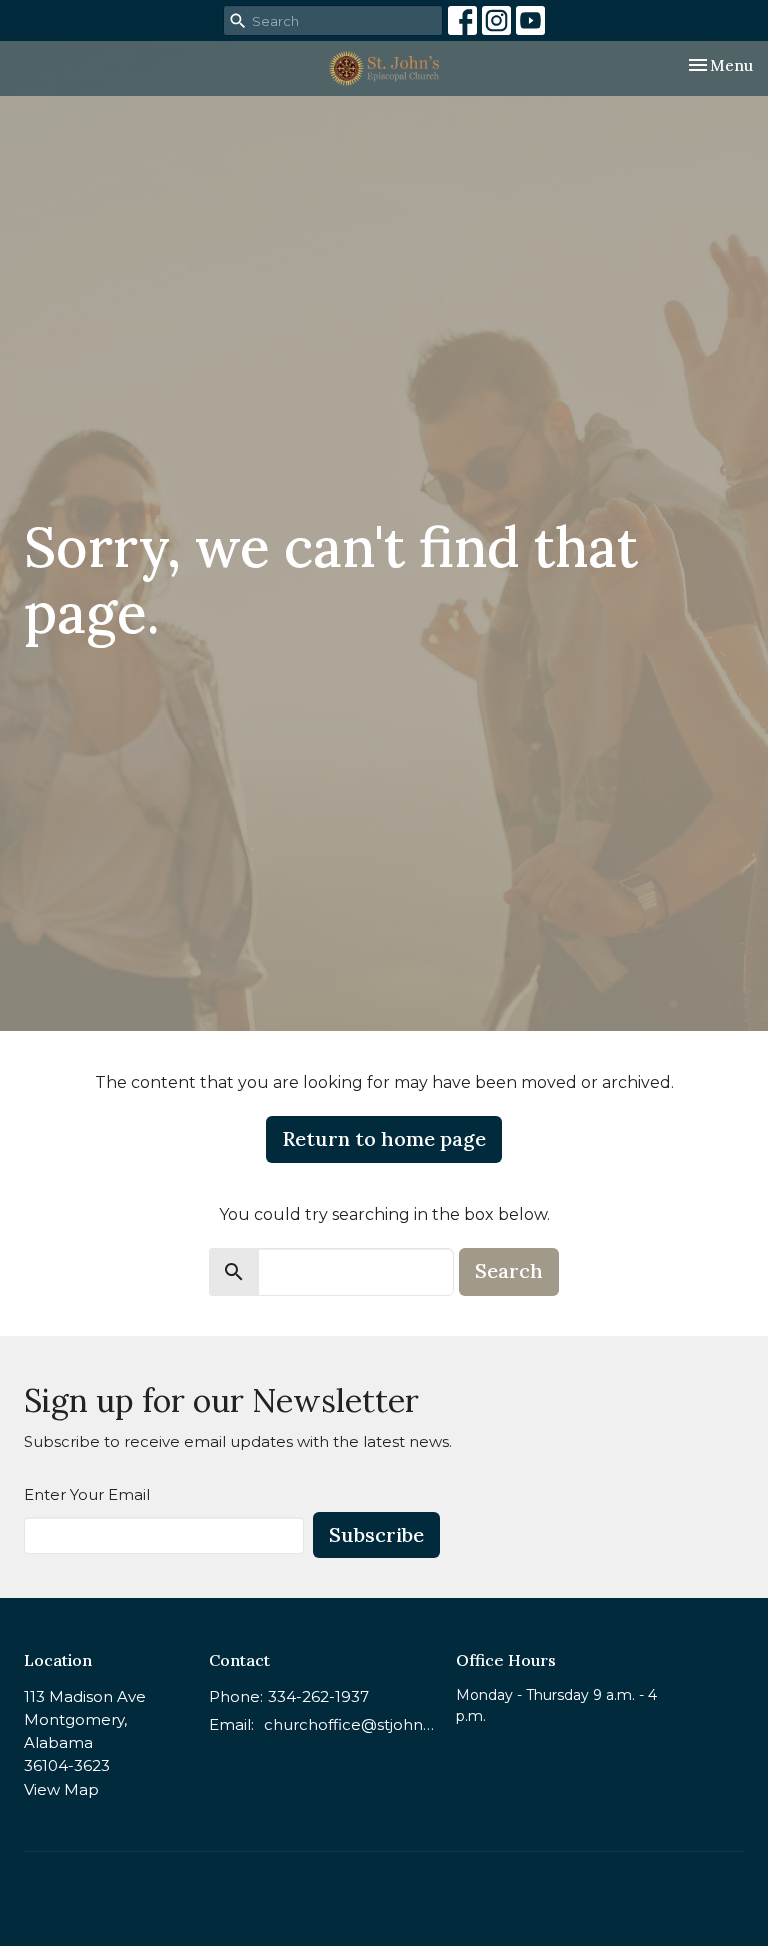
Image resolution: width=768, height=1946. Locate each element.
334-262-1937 (318, 1696)
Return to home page (384, 1138)
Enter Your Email (87, 1494)
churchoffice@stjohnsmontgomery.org (350, 1724)
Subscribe (376, 1534)
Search (509, 1270)
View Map (61, 1789)
